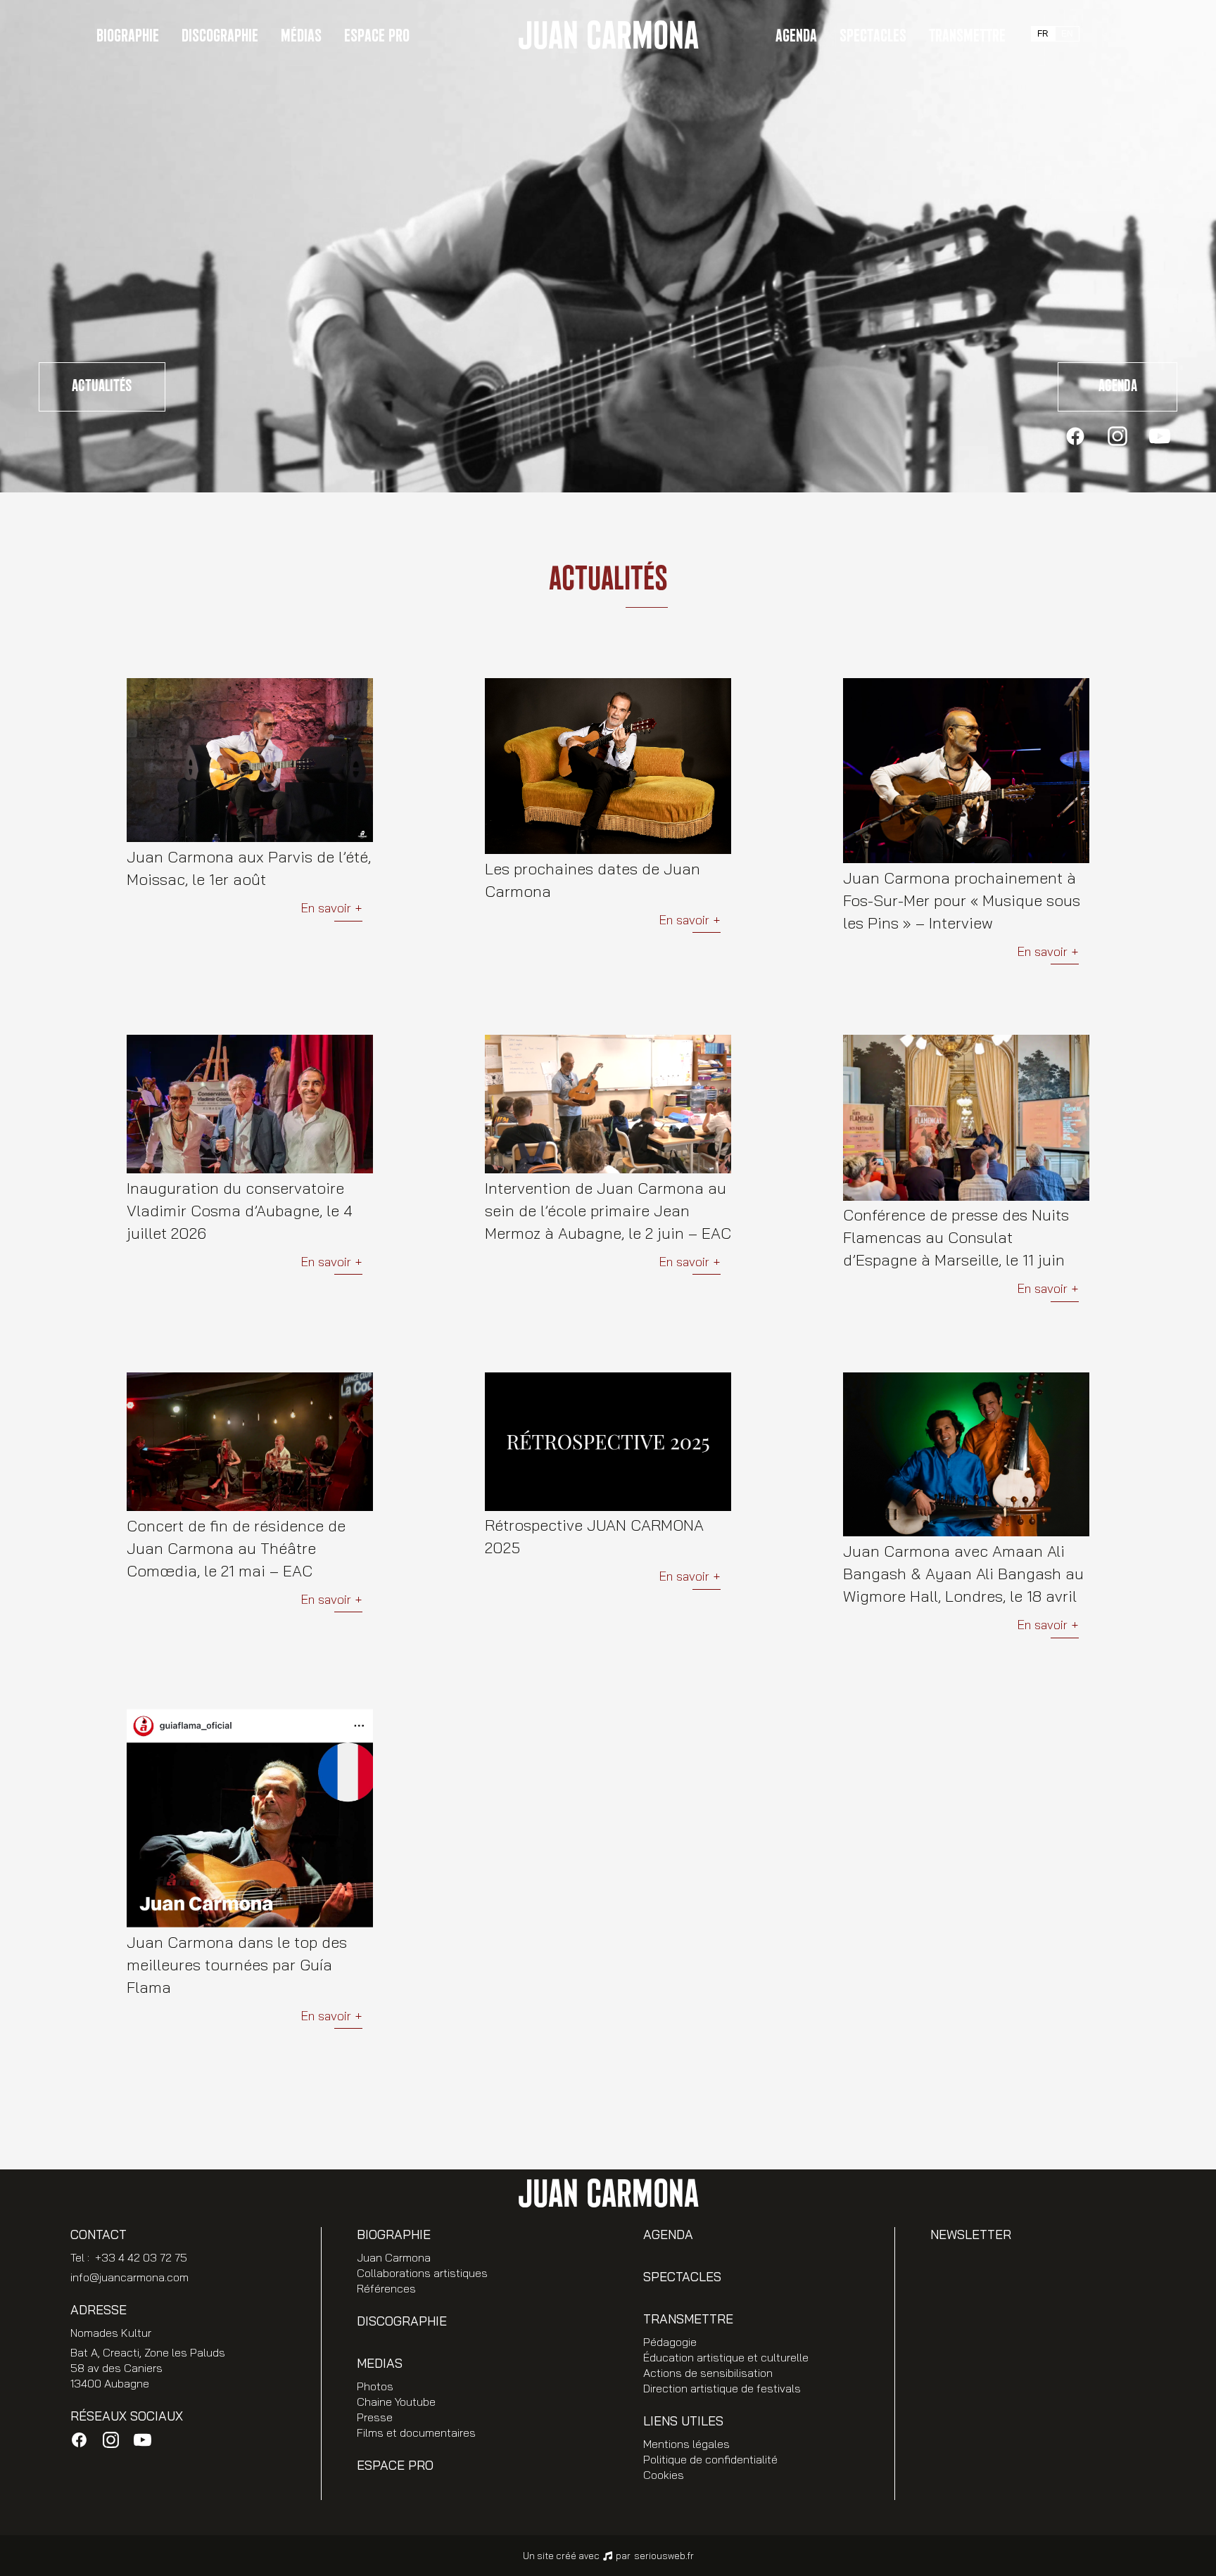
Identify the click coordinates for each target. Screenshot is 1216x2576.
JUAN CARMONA (608, 37)
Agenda (796, 36)
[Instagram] (1117, 436)
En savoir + (331, 908)
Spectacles (873, 36)
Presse (375, 2417)
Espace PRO (377, 36)
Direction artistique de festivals (722, 2388)
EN (1067, 34)
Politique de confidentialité (710, 2459)
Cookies (664, 2475)
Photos (375, 2386)
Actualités (102, 386)
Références (386, 2288)
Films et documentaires (416, 2432)
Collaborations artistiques (422, 2273)
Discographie (220, 36)
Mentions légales (686, 2444)
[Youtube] (1160, 436)
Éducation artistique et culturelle (726, 2357)
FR (1043, 34)
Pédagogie (670, 2342)
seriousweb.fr (664, 2556)
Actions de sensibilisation (708, 2373)
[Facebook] (1075, 436)
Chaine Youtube (396, 2402)
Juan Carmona (394, 2257)
